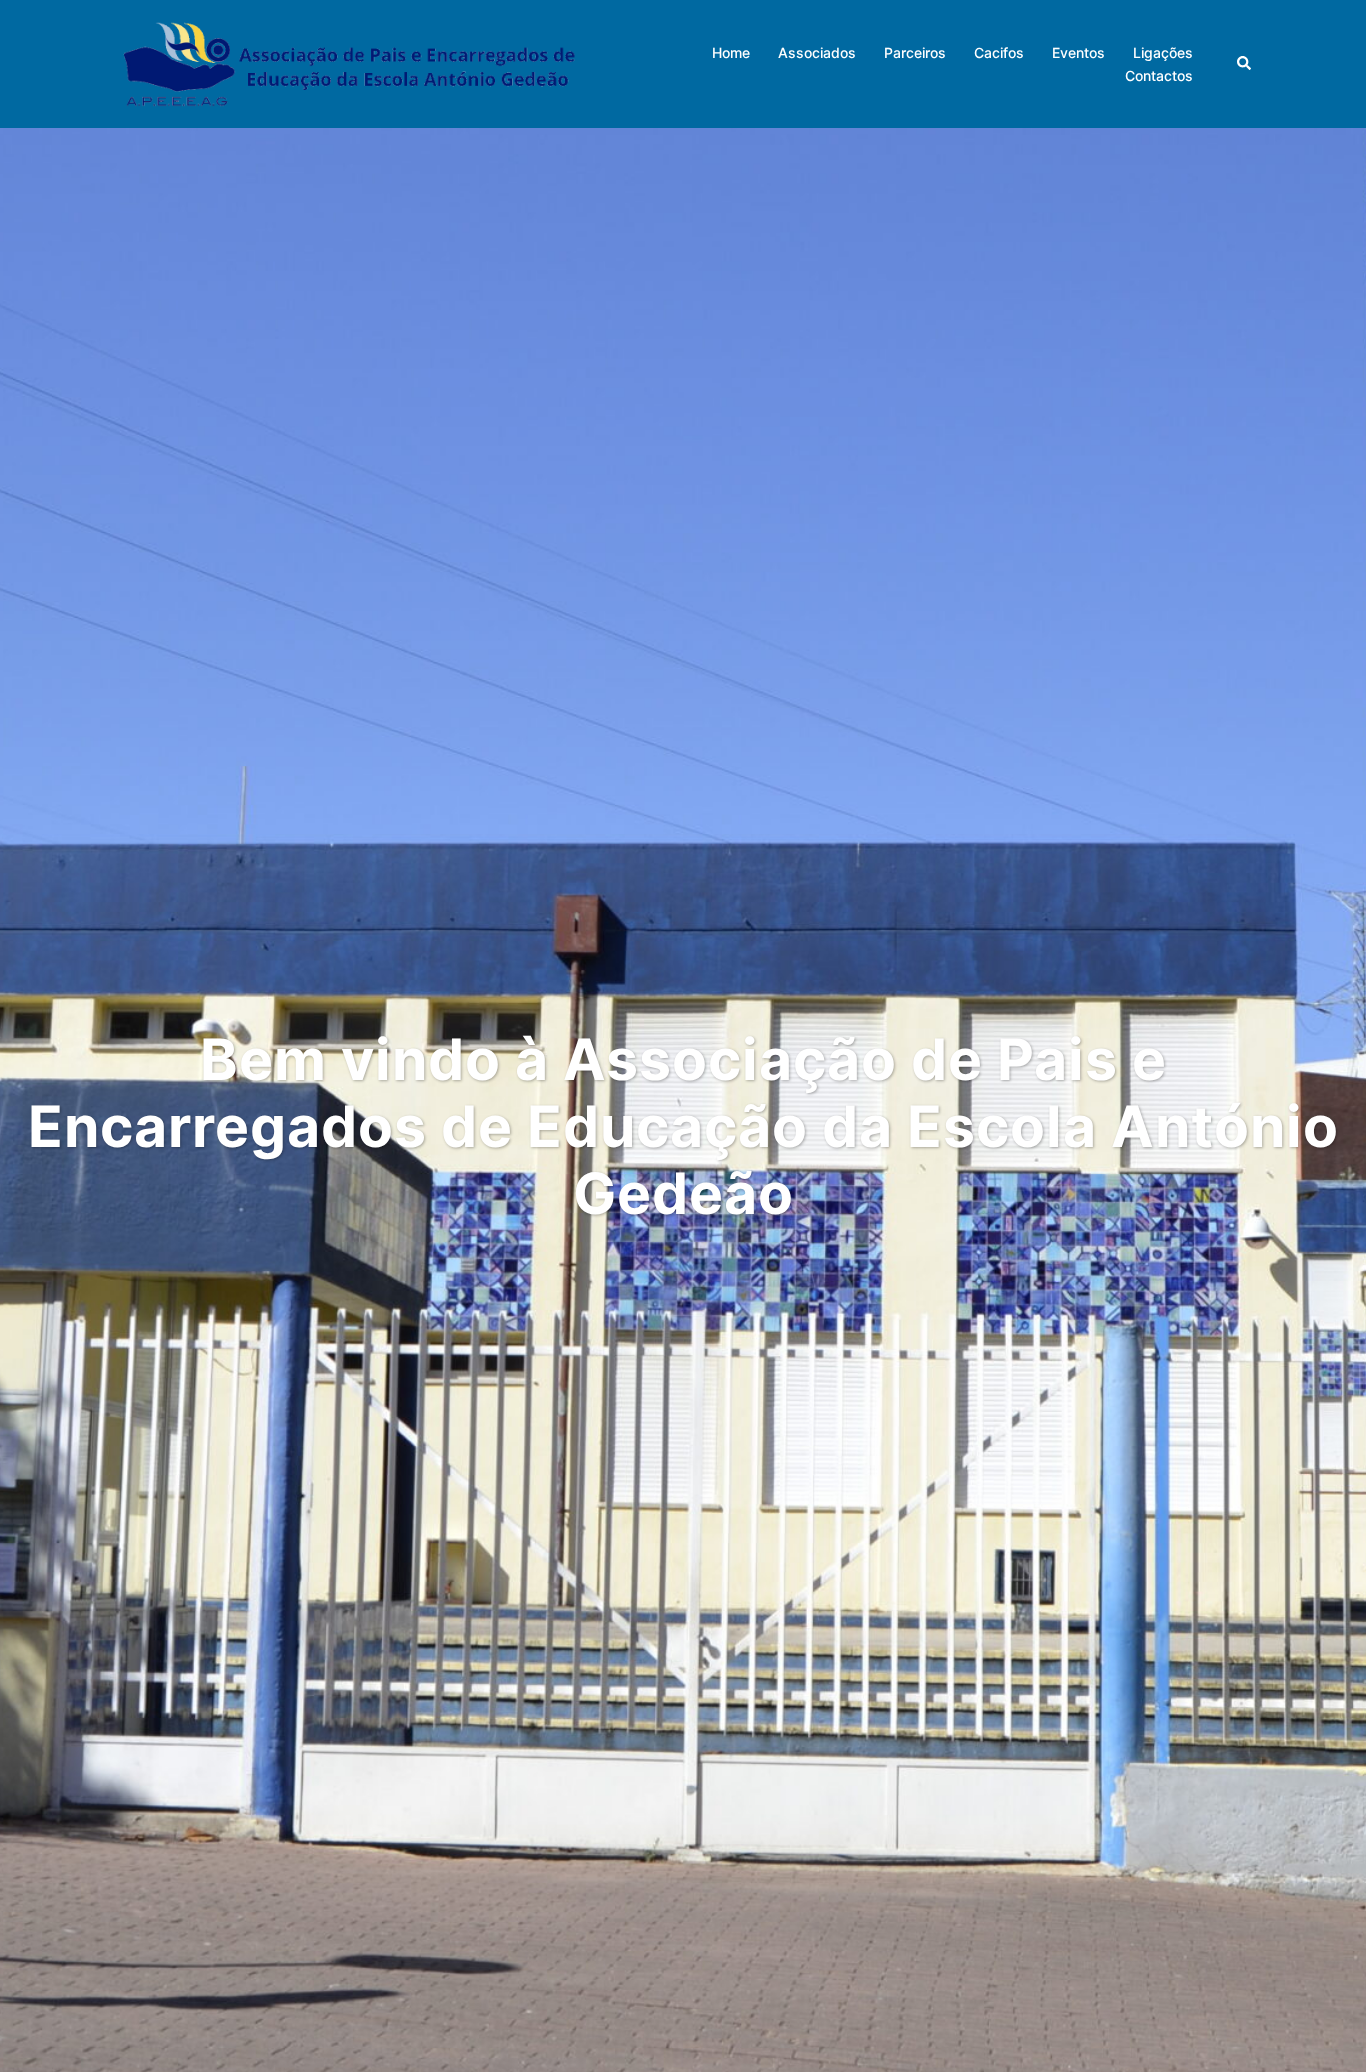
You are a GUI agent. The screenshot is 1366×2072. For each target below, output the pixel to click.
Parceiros (915, 52)
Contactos (1159, 75)
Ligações (1163, 52)
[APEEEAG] (348, 62)
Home (731, 52)
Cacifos (999, 52)
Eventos (1078, 52)
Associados (817, 52)
